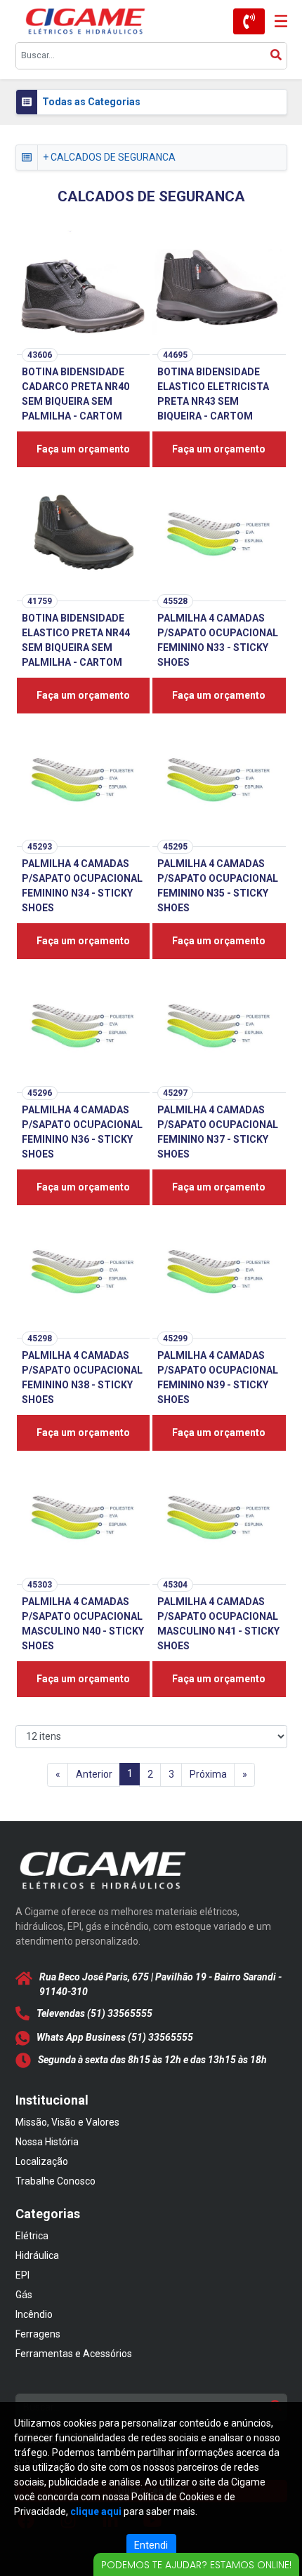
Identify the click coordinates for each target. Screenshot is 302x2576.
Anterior (94, 1774)
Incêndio (34, 2314)
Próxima (208, 1774)
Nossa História (47, 2142)
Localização (42, 2161)
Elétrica (32, 2236)
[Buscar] (276, 56)
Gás (24, 2295)
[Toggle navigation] (276, 21)
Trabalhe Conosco (55, 2181)
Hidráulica (37, 2255)
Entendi (151, 2545)
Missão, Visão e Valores (67, 2122)
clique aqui (96, 2511)
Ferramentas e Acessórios (74, 2354)
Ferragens (38, 2334)
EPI (22, 2275)
